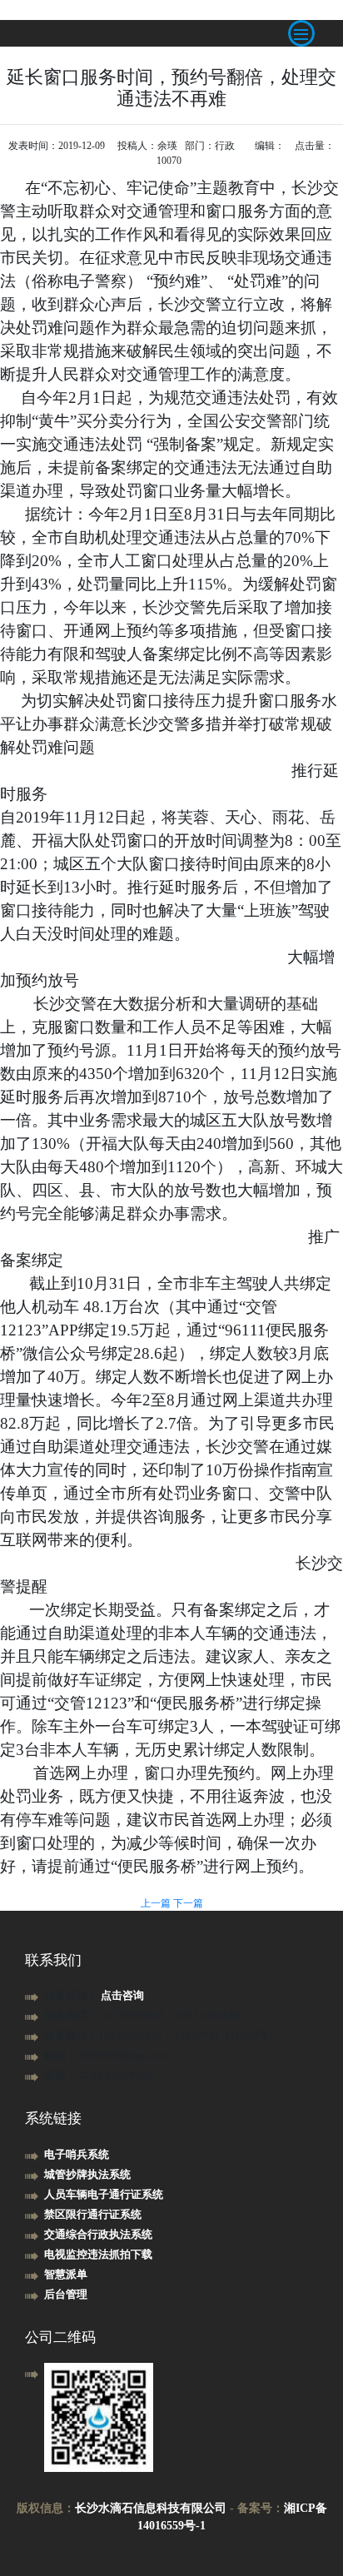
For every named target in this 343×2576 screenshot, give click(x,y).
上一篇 (157, 1903)
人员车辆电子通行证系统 (104, 2194)
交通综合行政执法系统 (98, 2234)
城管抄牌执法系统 (87, 2174)
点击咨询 (122, 1995)
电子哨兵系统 (77, 2154)
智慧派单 (66, 2274)
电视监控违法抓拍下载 (98, 2254)
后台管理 (66, 2294)
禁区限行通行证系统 (93, 2214)
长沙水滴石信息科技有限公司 (151, 2508)
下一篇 (188, 1903)
